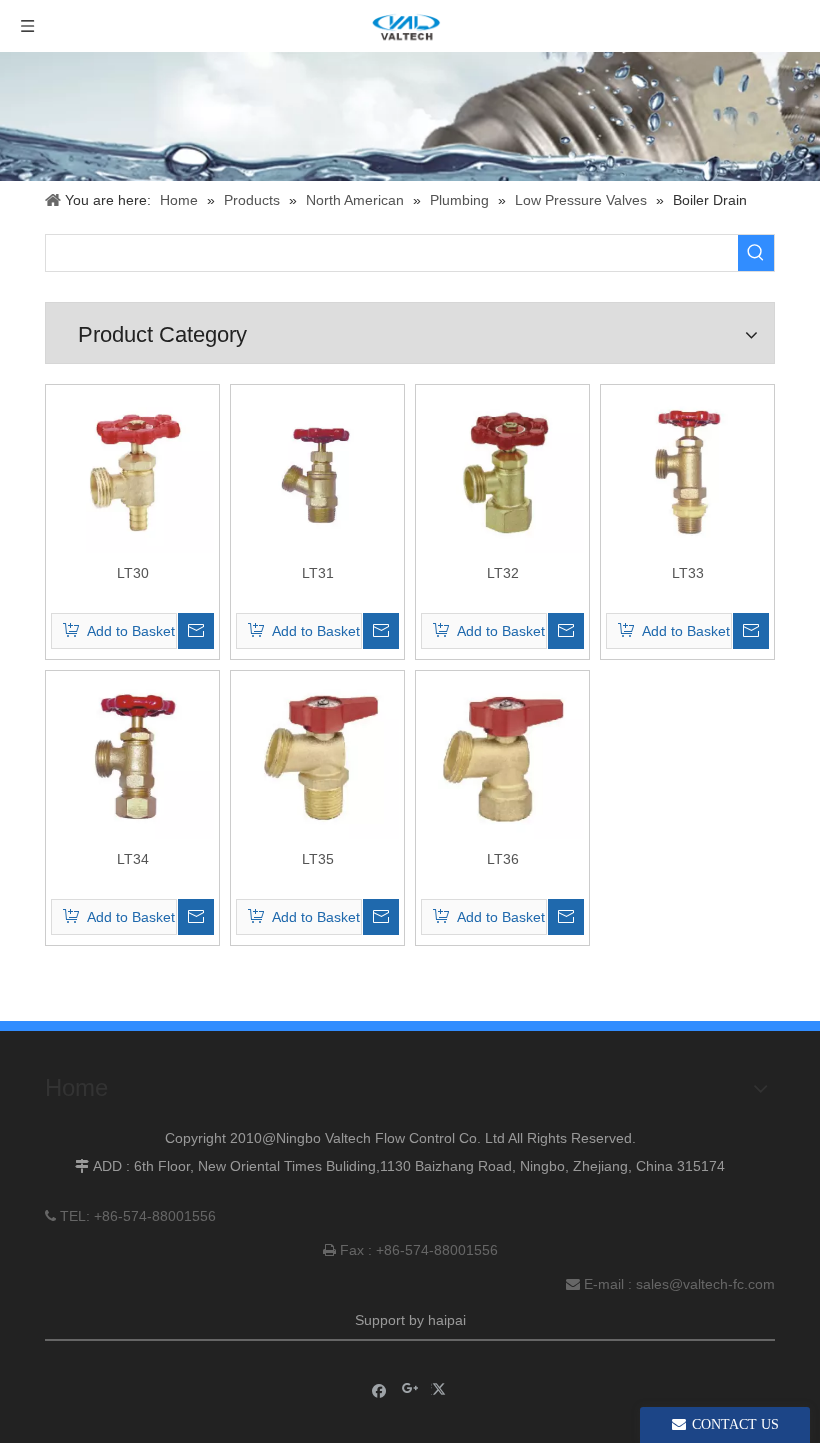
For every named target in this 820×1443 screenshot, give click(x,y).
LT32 (503, 573)
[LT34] (132, 756)
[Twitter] (441, 1389)
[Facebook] (379, 1389)
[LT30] (132, 470)
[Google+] (410, 1389)
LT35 (318, 859)
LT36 (503, 859)
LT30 (133, 573)
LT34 (133, 859)
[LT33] (687, 470)
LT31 (318, 573)
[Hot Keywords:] (756, 253)
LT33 (688, 573)
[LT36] (502, 756)
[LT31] (317, 470)
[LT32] (502, 470)
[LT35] (317, 756)
